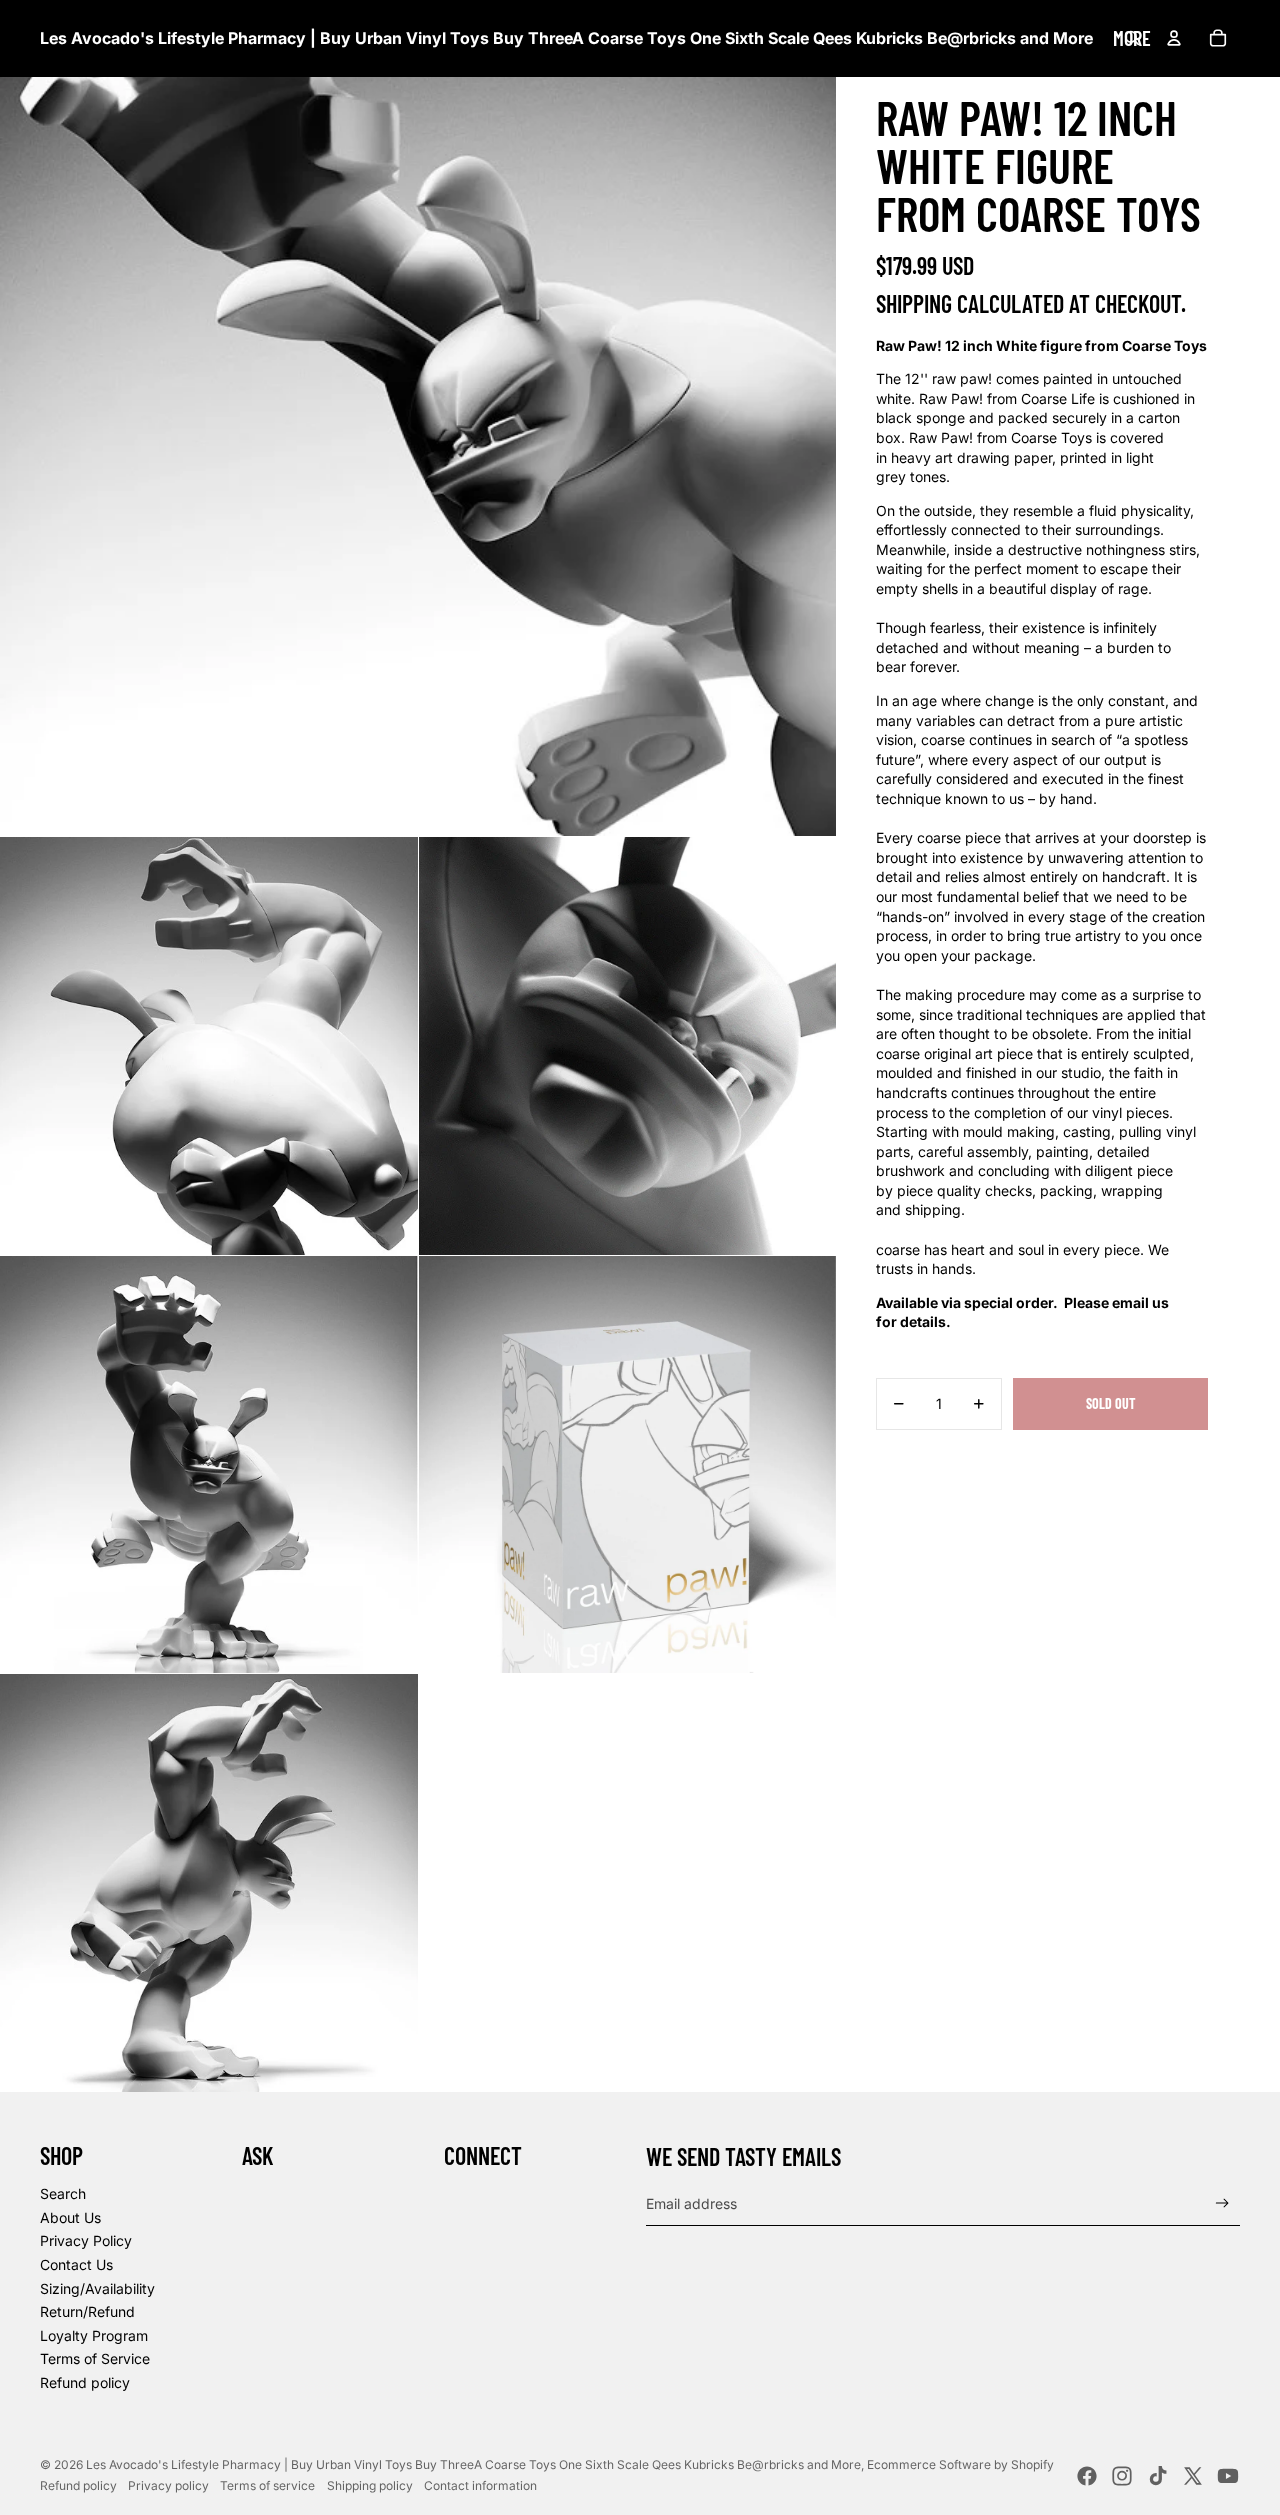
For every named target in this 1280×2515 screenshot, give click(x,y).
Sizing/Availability (97, 2288)
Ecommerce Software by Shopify (960, 2464)
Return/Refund (87, 2311)
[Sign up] (1222, 2203)
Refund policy (85, 2382)
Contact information (480, 2485)
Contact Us (76, 2264)
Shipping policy (370, 2485)
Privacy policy (168, 2485)
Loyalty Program (94, 2335)
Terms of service (267, 2485)
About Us (70, 2217)
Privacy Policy (86, 2240)
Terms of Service (95, 2358)
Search (63, 2193)
